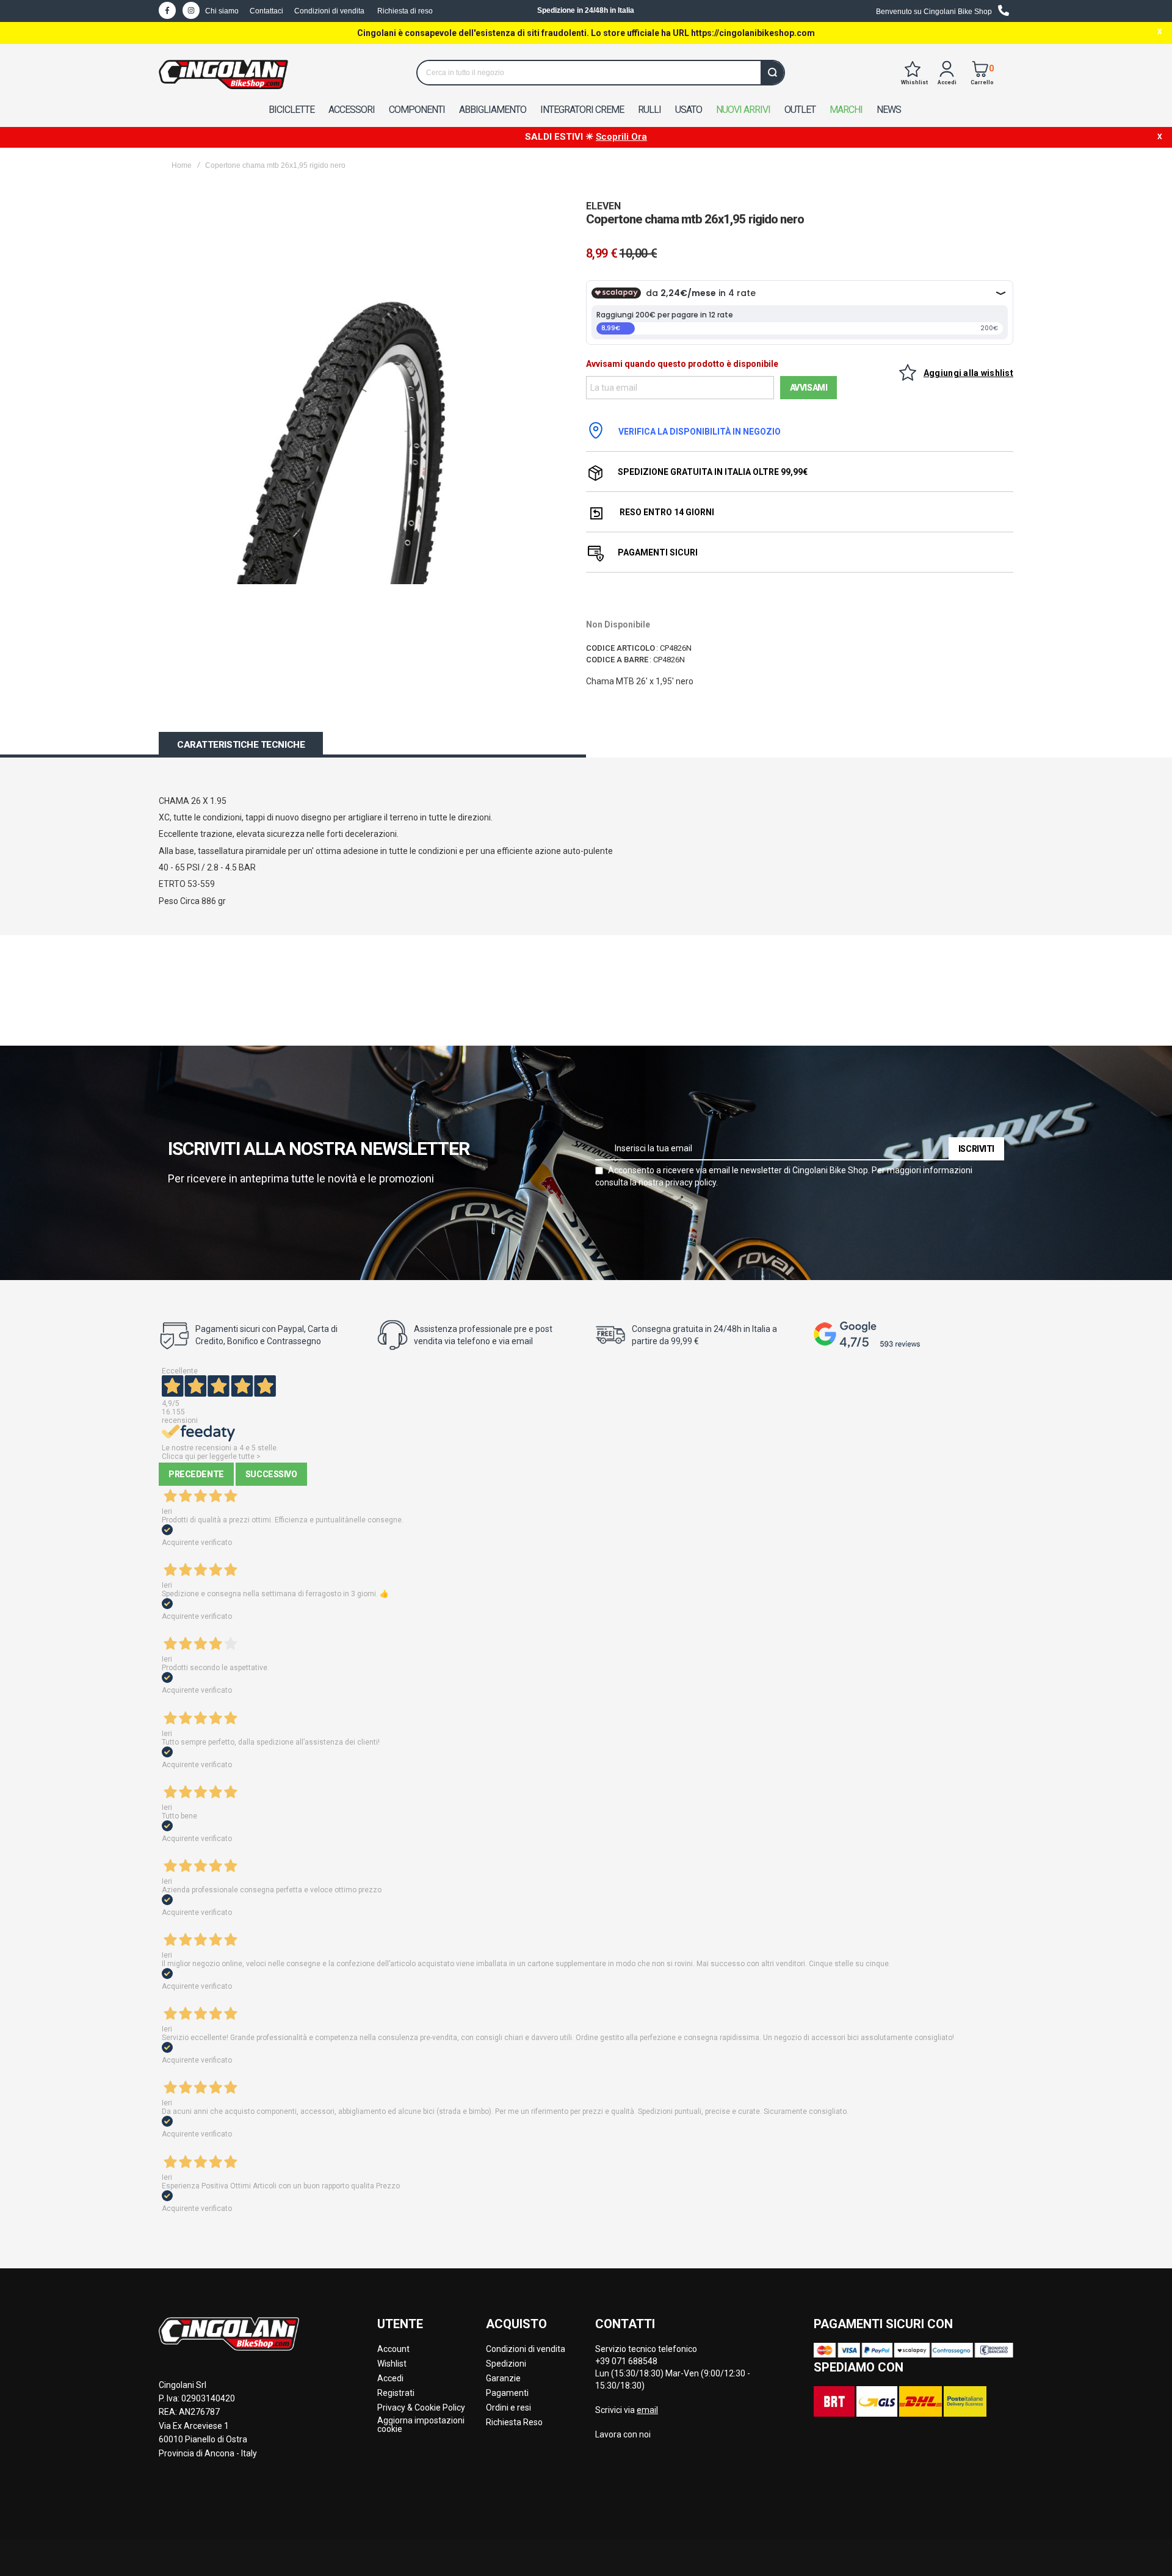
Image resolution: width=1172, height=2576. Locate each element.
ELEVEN (603, 206)
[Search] (772, 73)
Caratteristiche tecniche (241, 745)
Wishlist (392, 2364)
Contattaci (266, 11)
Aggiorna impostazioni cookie (421, 2425)
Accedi (390, 2378)
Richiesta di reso (405, 11)
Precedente (196, 1474)
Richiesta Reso (514, 2422)
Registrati (396, 2393)
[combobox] (601, 73)
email (647, 2410)
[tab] (241, 745)
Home (182, 165)
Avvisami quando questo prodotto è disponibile (682, 364)
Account (393, 2349)
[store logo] (223, 74)
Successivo (271, 1474)
